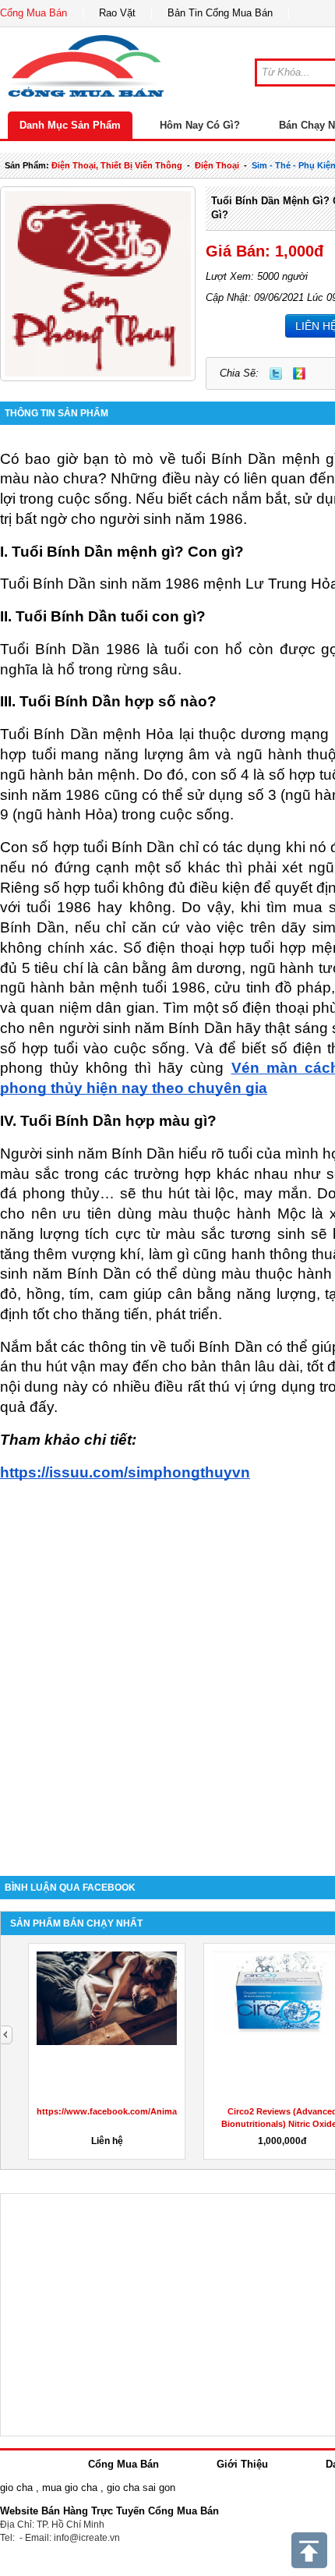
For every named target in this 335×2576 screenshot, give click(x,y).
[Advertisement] (167, 1679)
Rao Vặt (117, 13)
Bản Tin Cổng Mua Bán (220, 13)
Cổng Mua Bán (33, 13)
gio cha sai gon (141, 2488)
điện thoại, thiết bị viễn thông (117, 165)
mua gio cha (70, 2488)
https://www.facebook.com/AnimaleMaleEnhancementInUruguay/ (171, 2111)
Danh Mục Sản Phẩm (70, 125)
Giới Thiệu (242, 2464)
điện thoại (217, 165)
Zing (299, 373)
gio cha (16, 2488)
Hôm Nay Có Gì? (200, 125)
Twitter (276, 373)
